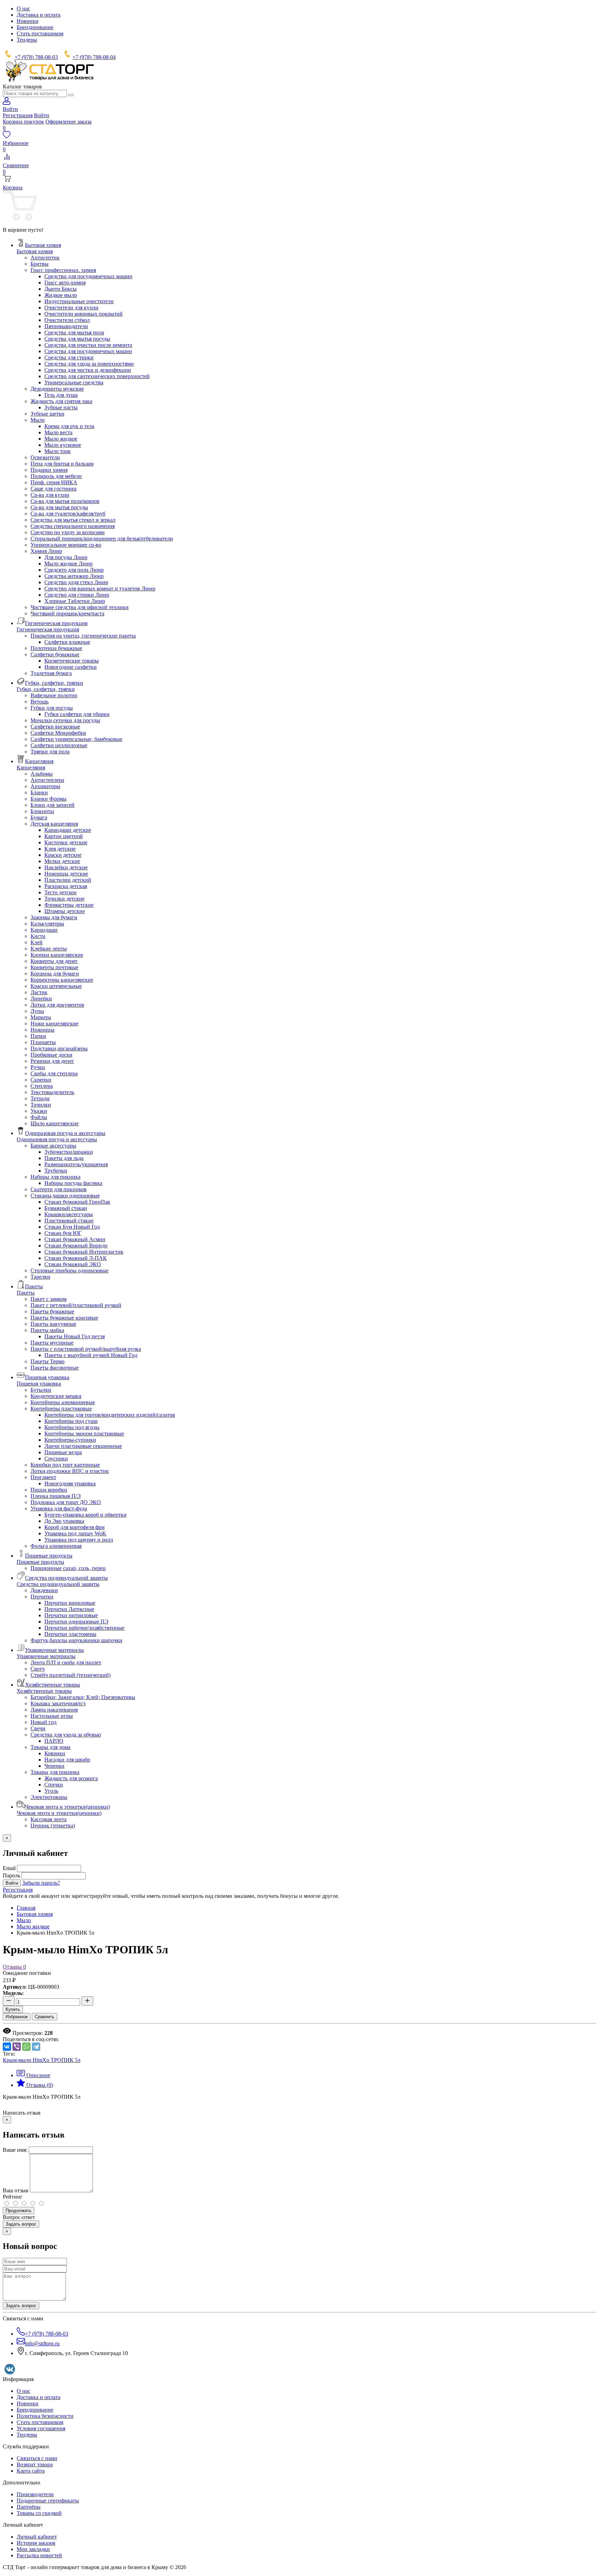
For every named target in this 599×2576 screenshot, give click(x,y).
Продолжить (19, 2211)
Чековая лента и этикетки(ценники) (59, 1813)
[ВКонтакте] (7, 2047)
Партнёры (29, 2507)
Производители (35, 2494)
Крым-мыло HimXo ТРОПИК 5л (42, 2060)
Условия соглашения (41, 2428)
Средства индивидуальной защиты (58, 1584)
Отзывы (14, 1967)
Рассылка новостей (39, 2555)
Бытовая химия (35, 251)
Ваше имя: (15, 2150)
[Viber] (17, 2047)
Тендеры (27, 40)
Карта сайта (31, 2471)
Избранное (17, 2017)
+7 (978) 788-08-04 (94, 57)
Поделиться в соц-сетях (31, 2039)
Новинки (28, 21)
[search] (71, 95)
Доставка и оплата (38, 15)
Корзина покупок (23, 122)
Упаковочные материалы (46, 1656)
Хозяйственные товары (44, 1691)
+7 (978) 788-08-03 (36, 57)
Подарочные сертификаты (48, 2501)
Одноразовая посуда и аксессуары (57, 1139)
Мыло (24, 1920)
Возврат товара (35, 2464)
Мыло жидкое (33, 1926)
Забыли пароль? (41, 1883)
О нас (23, 8)
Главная (26, 1908)
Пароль (11, 1875)
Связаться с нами (37, 2458)
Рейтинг (13, 2197)
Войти (42, 115)
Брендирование (35, 27)
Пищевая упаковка (39, 1384)
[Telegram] (36, 2047)
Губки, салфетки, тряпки (46, 689)
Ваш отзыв (16, 2190)
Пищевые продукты (40, 1562)
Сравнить (45, 2017)
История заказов (36, 2543)
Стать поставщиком (40, 33)
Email (9, 1868)
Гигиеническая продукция (48, 629)
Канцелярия (31, 767)
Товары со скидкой (39, 2513)
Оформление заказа (68, 122)
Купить (13, 2009)
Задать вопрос (21, 2224)
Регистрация (18, 115)
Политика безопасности (45, 2416)
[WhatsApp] (26, 2047)
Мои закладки (33, 2549)
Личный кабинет (37, 2537)
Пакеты (26, 1293)
